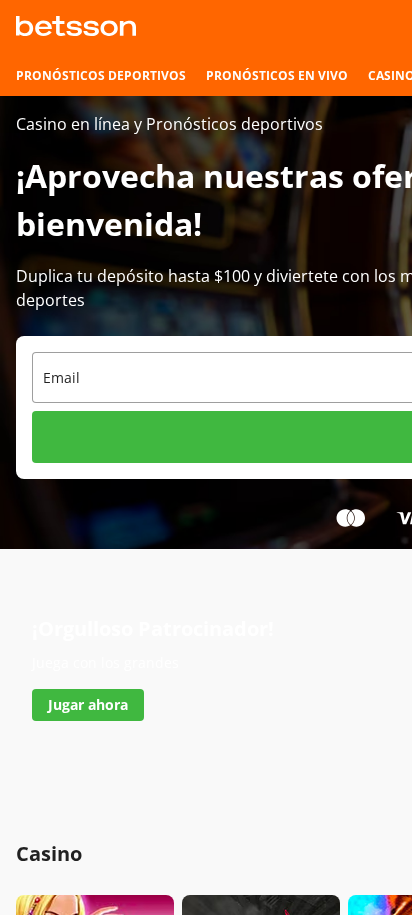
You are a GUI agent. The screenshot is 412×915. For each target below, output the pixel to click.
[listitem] (101, 76)
